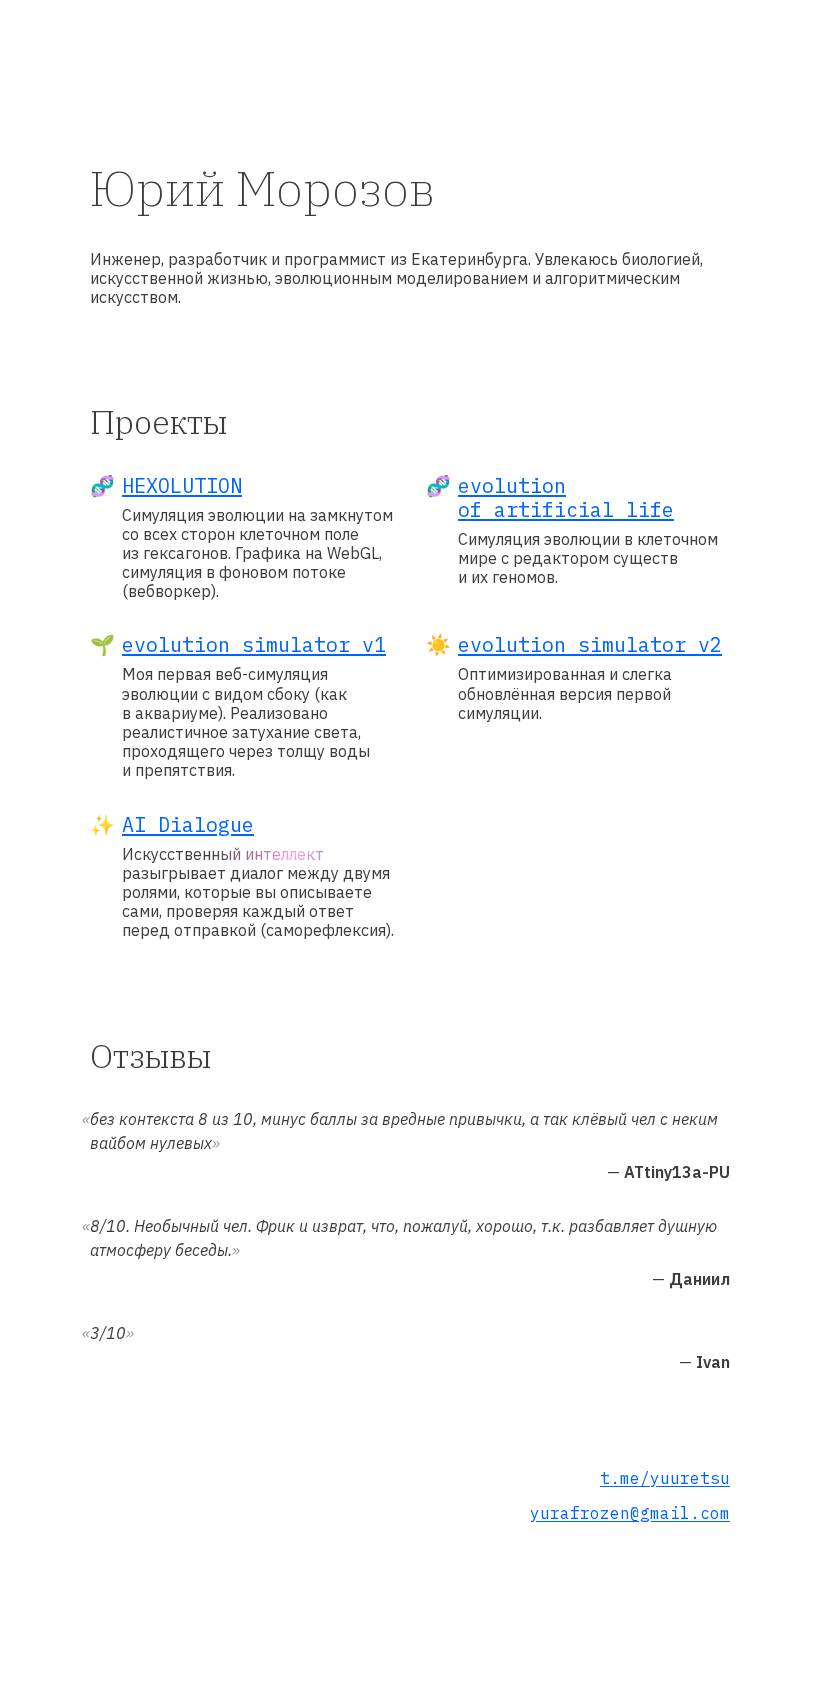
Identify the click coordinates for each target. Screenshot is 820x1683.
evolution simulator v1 (254, 644)
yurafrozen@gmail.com (630, 1513)
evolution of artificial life (566, 497)
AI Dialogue (188, 824)
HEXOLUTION (182, 485)
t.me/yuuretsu (665, 1478)
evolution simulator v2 (590, 644)
